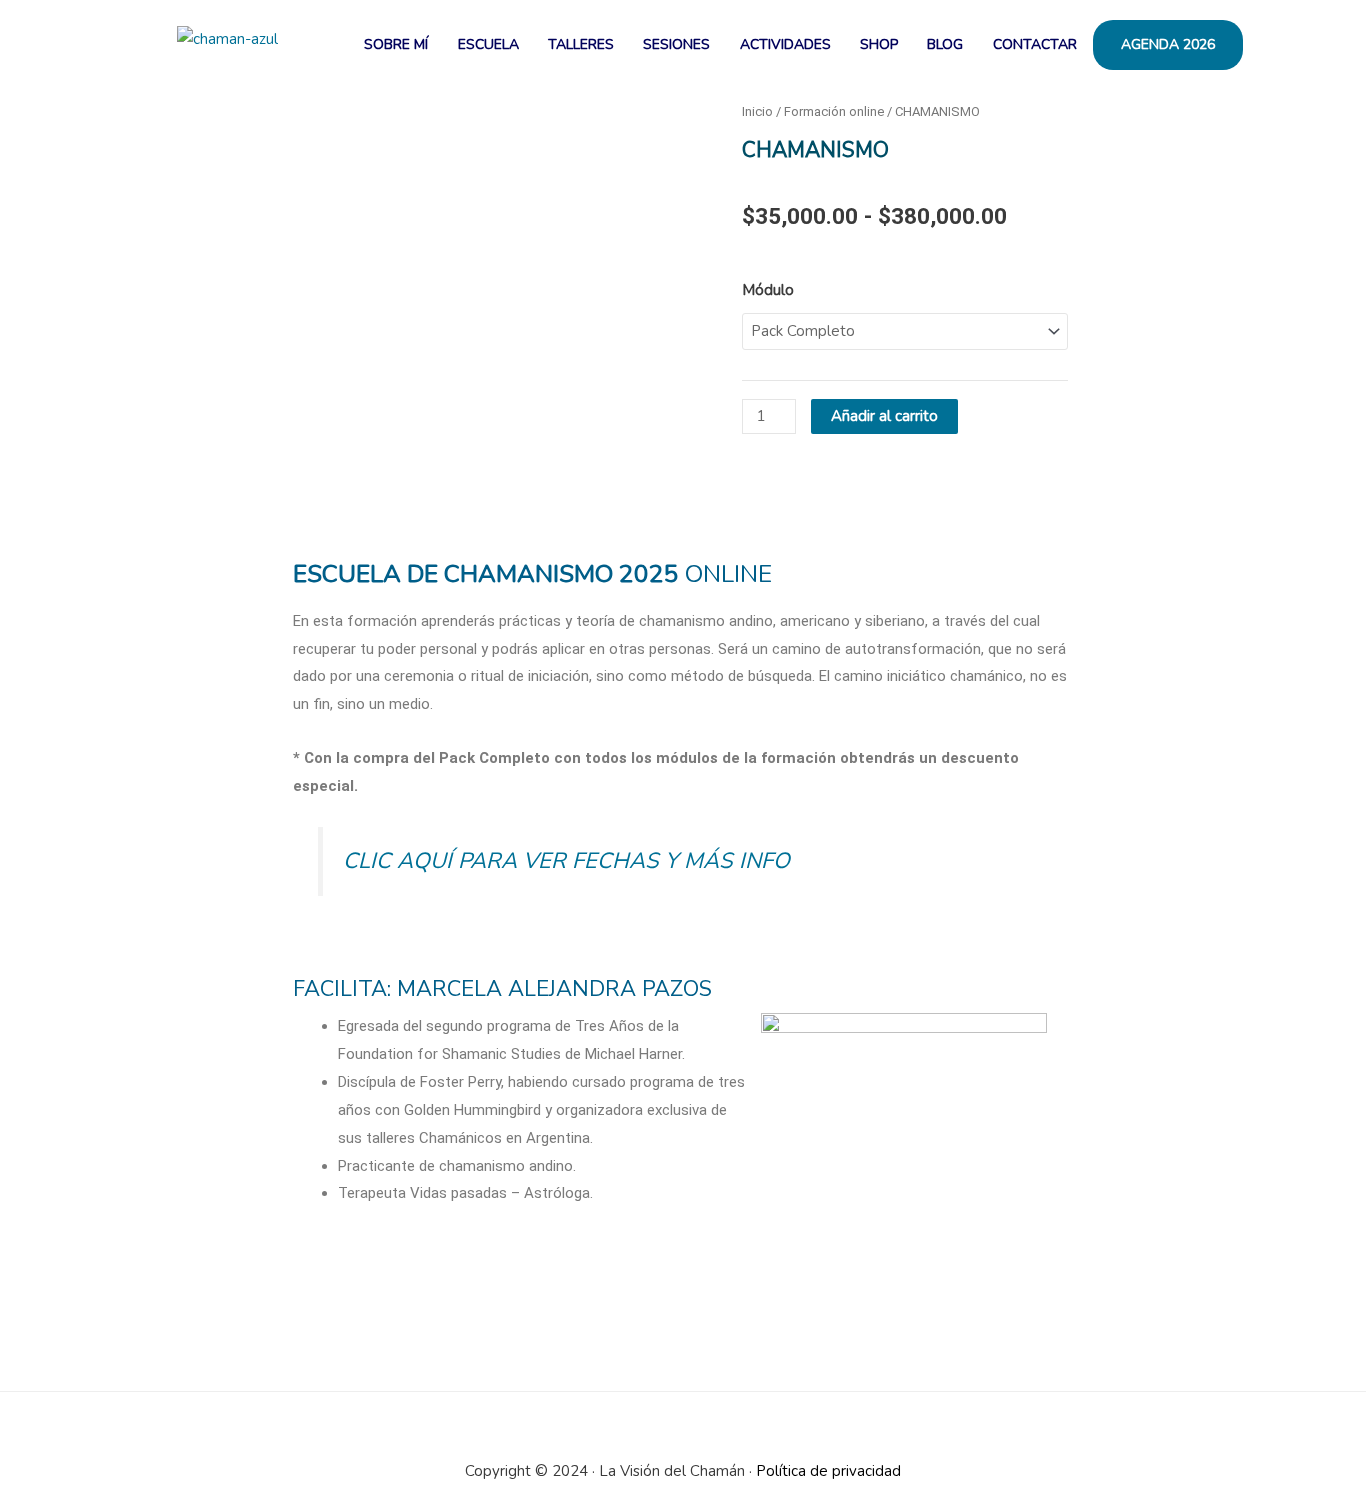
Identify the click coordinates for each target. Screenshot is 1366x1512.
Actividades (785, 44)
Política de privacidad (828, 1471)
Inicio (757, 111)
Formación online (834, 111)
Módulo (768, 290)
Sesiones (676, 44)
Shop (879, 44)
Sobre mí (396, 44)
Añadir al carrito (884, 416)
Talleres (581, 44)
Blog (945, 44)
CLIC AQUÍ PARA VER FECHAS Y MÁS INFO (566, 861)
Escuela (488, 44)
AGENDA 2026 (1168, 44)
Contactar (1035, 44)
